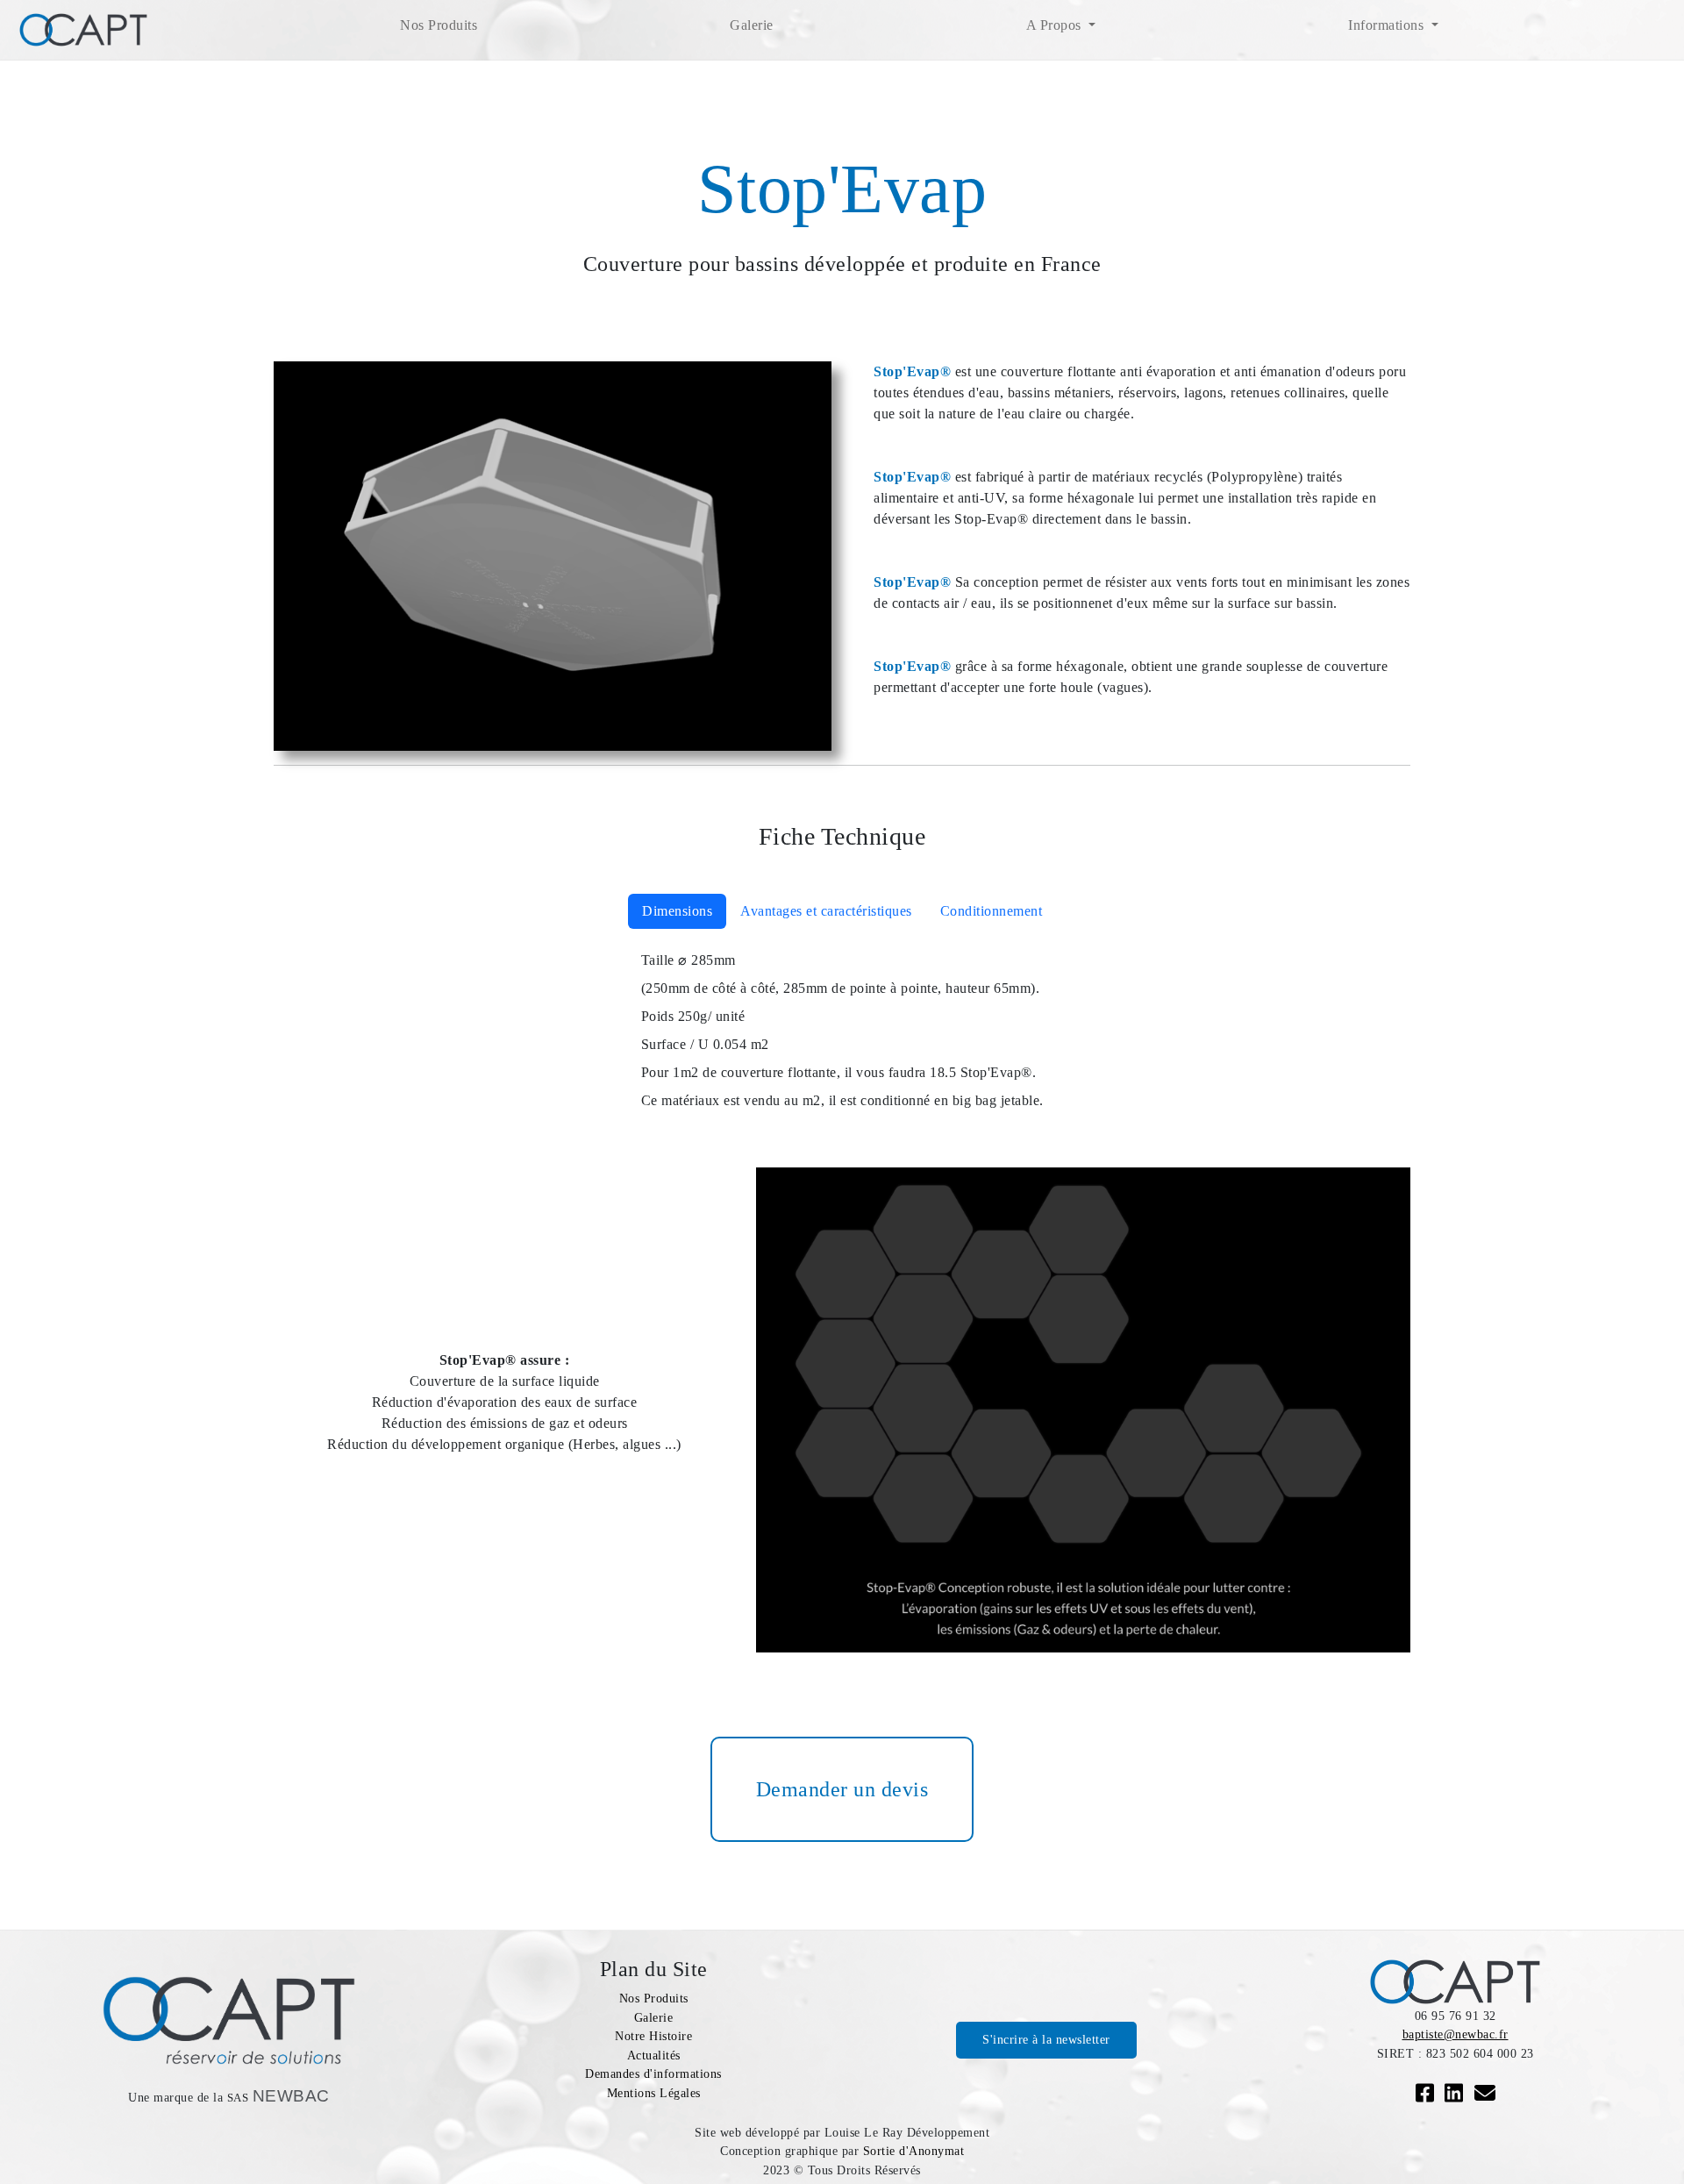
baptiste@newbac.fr (1456, 2034)
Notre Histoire (653, 2036)
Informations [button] (1388, 25)
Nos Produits (439, 25)
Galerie (752, 25)
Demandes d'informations (653, 2073)
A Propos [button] (1056, 25)
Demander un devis (842, 1789)
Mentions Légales (654, 2093)
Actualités (654, 2055)
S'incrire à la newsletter (1046, 2039)
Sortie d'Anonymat (914, 2151)
